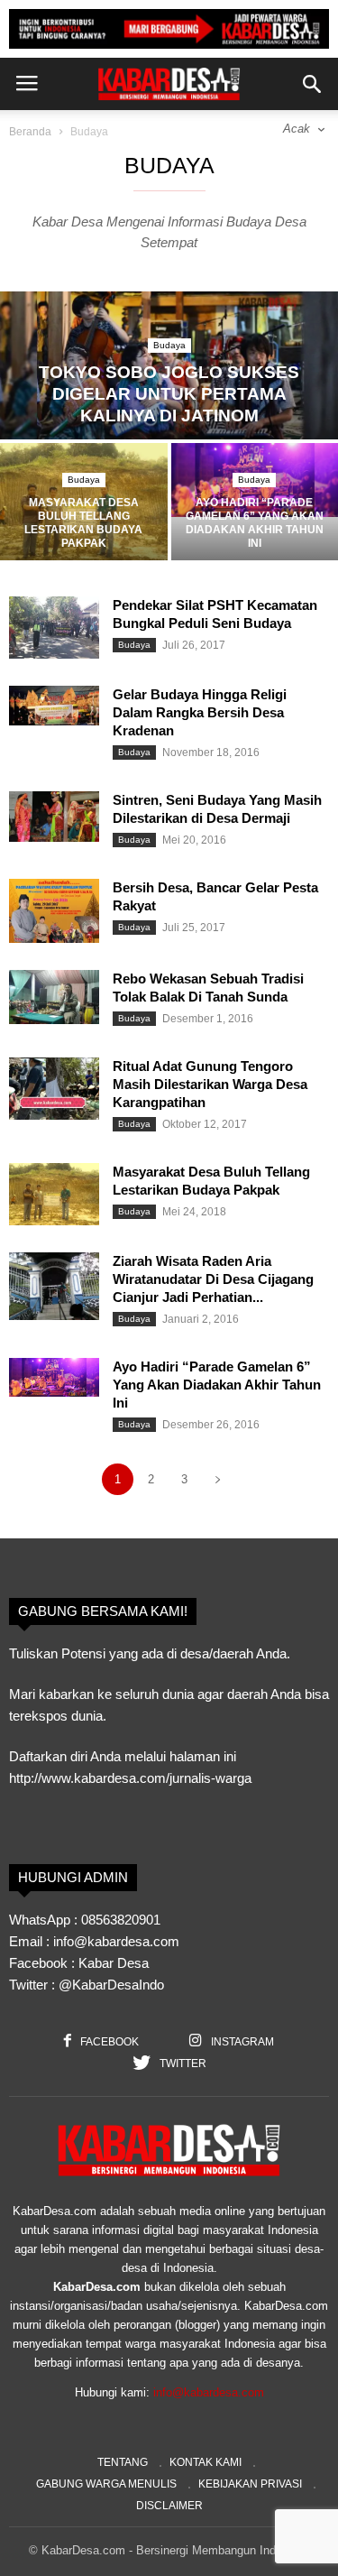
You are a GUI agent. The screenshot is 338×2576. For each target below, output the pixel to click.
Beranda (30, 132)
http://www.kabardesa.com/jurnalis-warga (130, 1778)
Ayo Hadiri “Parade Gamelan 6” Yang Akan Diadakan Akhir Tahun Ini (217, 1385)
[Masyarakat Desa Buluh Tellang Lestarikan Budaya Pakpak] (84, 505)
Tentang (123, 2462)
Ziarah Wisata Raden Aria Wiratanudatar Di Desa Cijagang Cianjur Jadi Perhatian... (213, 1279)
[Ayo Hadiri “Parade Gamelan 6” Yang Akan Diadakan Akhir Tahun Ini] (54, 1378)
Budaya (169, 345)
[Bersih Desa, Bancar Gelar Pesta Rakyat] (54, 911)
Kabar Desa (114, 1963)
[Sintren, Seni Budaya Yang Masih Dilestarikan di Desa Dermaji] (54, 817)
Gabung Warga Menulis (106, 2484)
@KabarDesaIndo (111, 1985)
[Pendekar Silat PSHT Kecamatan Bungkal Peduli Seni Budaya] (54, 628)
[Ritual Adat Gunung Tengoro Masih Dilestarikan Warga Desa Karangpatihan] (54, 1089)
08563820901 (121, 1920)
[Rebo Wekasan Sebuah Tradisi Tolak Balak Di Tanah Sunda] (54, 997)
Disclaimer (169, 2506)
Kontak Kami (206, 2462)
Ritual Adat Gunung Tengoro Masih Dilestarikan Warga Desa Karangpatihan (210, 1084)
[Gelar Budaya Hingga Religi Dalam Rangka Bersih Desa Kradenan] (54, 706)
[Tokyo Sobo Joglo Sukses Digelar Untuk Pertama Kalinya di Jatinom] (169, 366)
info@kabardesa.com (209, 2392)
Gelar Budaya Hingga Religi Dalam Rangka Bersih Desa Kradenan (200, 712)
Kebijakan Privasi (250, 2484)
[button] (312, 84)
